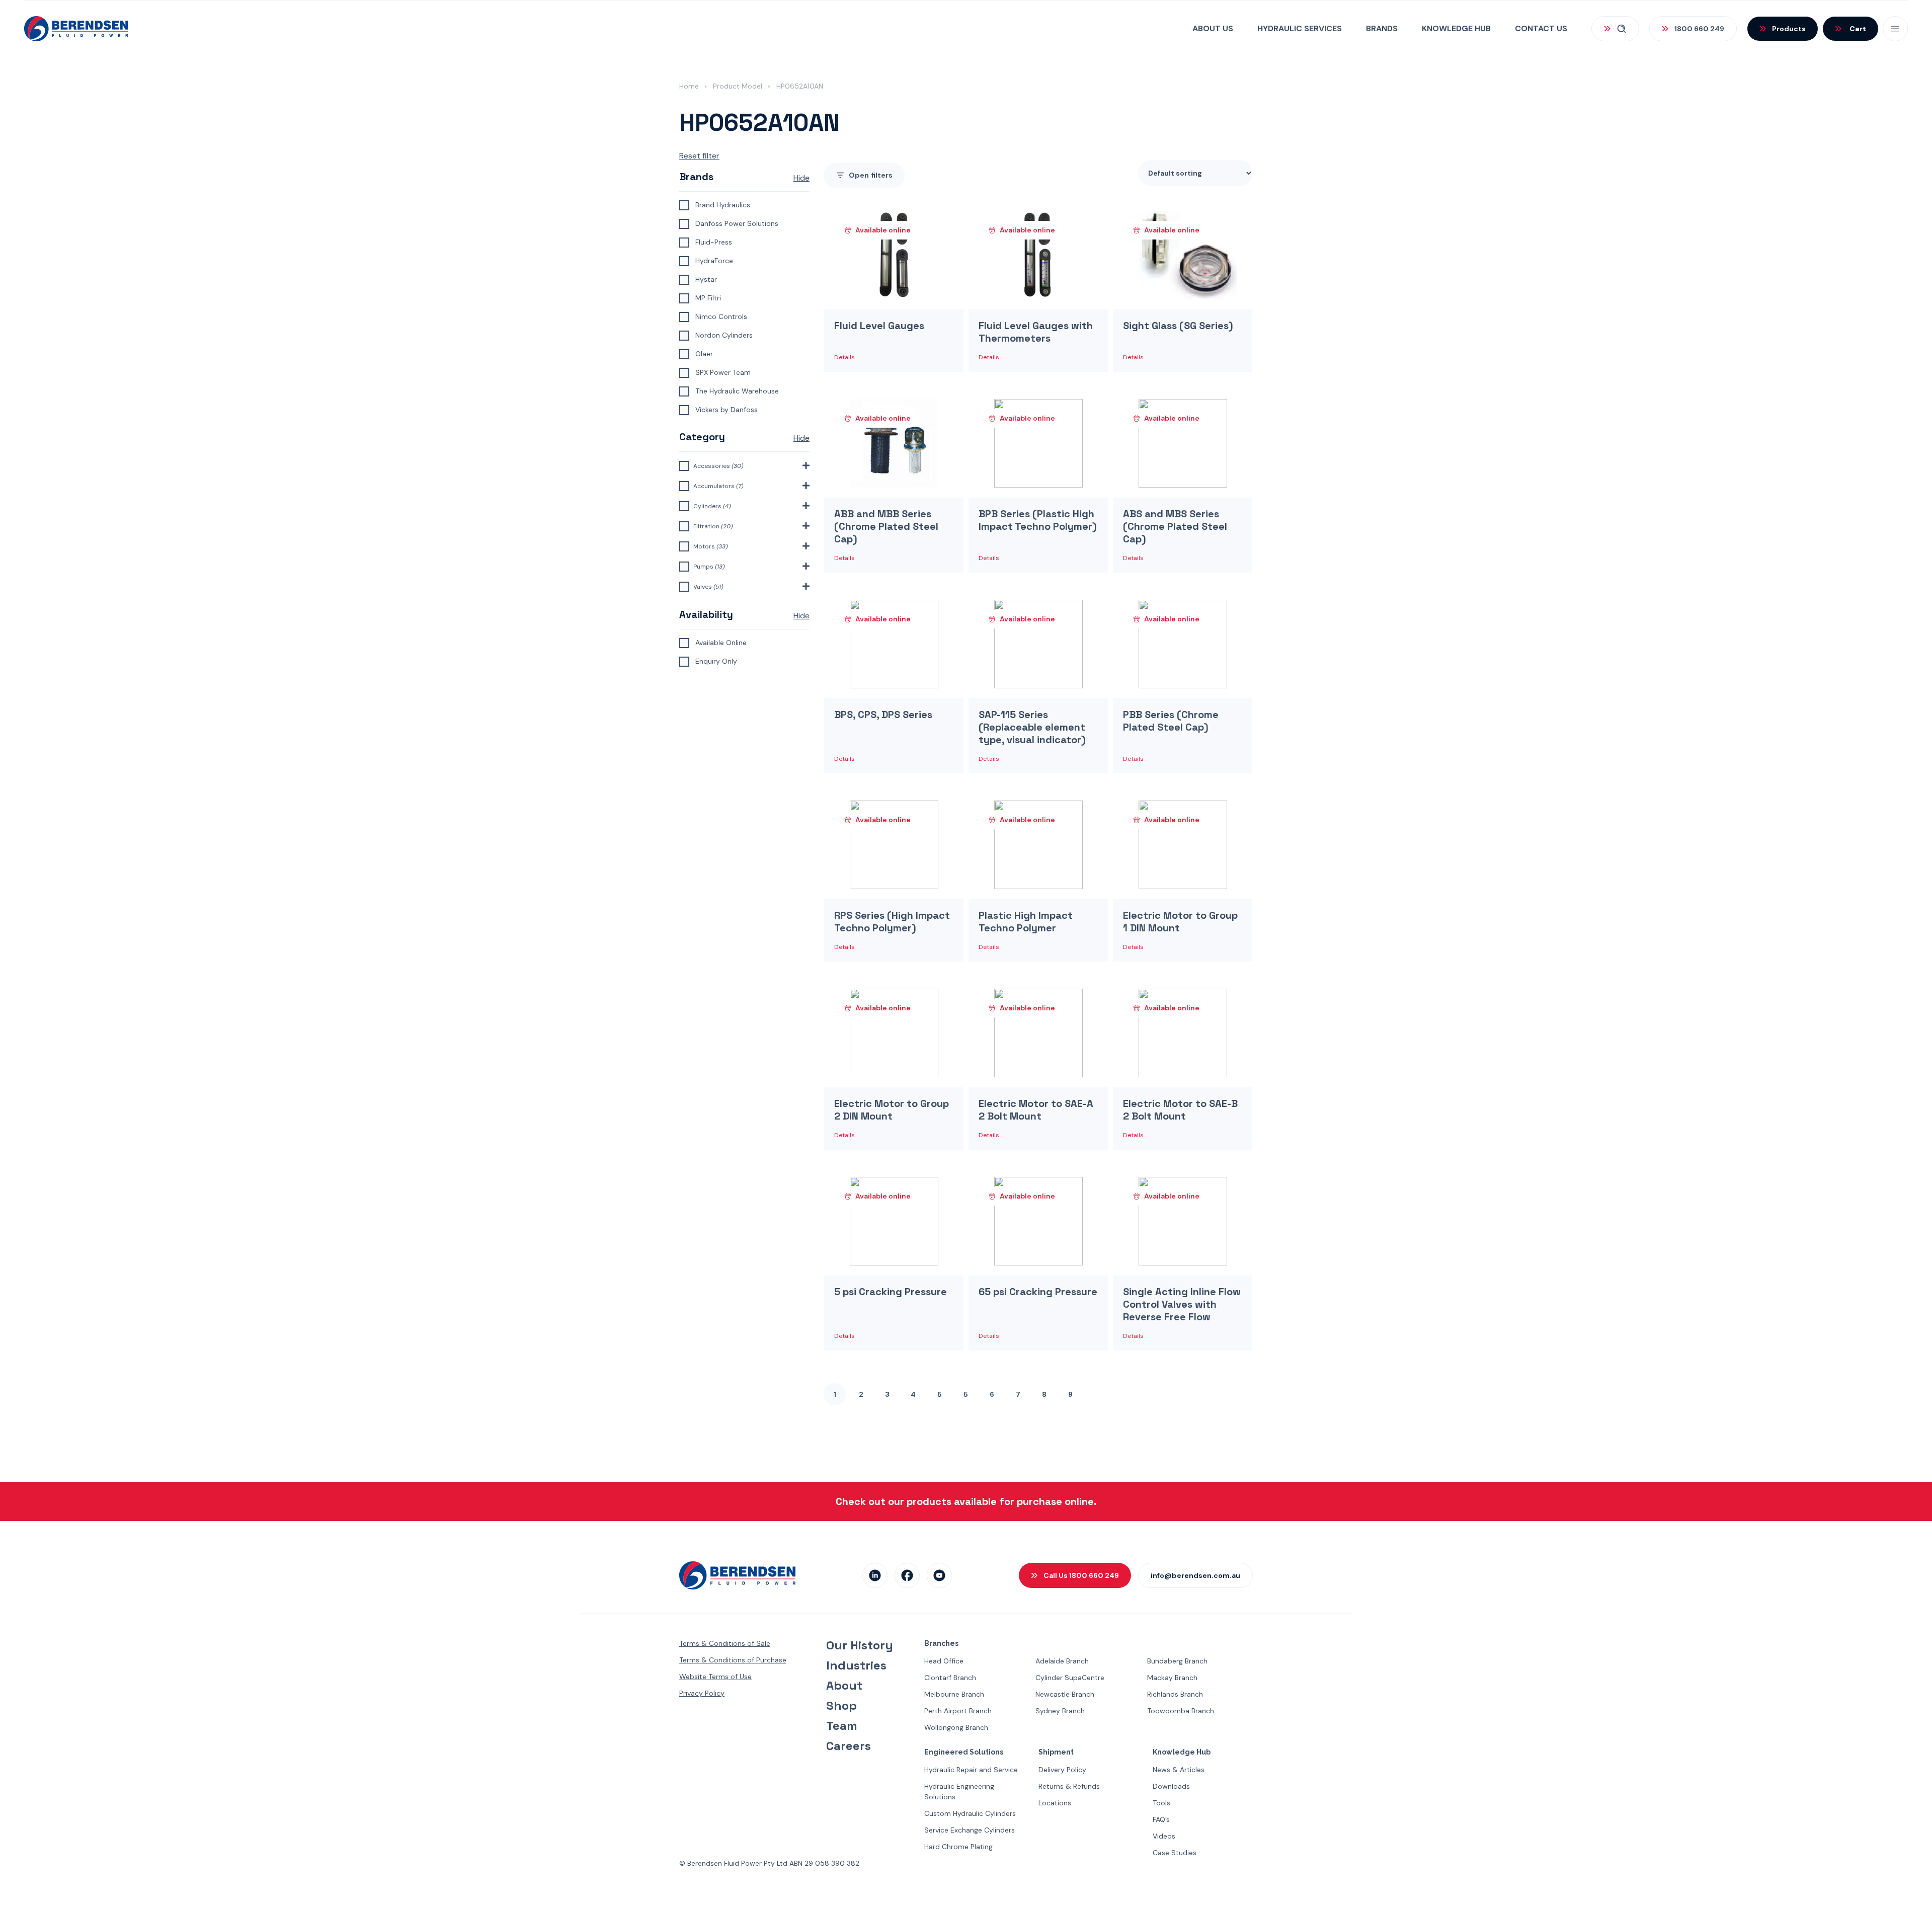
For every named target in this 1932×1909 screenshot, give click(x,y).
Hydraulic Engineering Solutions (959, 1792)
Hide (801, 178)
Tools (1161, 1803)
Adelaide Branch (1062, 1661)
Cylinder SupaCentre (1070, 1678)
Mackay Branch (1172, 1678)
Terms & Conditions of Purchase (733, 1660)
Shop (841, 1706)
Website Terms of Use (715, 1677)
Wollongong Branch (956, 1727)
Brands (1382, 28)
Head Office (944, 1661)
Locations (1055, 1803)
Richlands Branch (1175, 1694)
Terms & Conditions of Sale (725, 1643)
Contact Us (1541, 28)
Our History (860, 1645)
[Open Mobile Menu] (1895, 29)
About (844, 1686)
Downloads (1171, 1786)
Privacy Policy (702, 1693)
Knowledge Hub (1456, 28)
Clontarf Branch (950, 1678)
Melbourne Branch (954, 1694)
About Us (1213, 28)
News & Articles (1179, 1770)
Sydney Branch (1060, 1711)
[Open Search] (1615, 29)
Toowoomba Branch (1181, 1711)
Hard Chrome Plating (958, 1847)
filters (871, 175)
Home (689, 86)
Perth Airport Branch (958, 1711)
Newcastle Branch (1065, 1694)
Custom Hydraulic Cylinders (970, 1813)
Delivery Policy (1062, 1770)
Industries (856, 1665)
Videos (1164, 1836)
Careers (849, 1746)
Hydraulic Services (1300, 28)
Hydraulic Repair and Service (971, 1770)
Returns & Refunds (1069, 1786)
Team (842, 1726)
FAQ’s (1161, 1819)
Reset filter (699, 156)
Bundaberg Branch (1177, 1661)
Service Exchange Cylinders (970, 1830)
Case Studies (1175, 1853)
